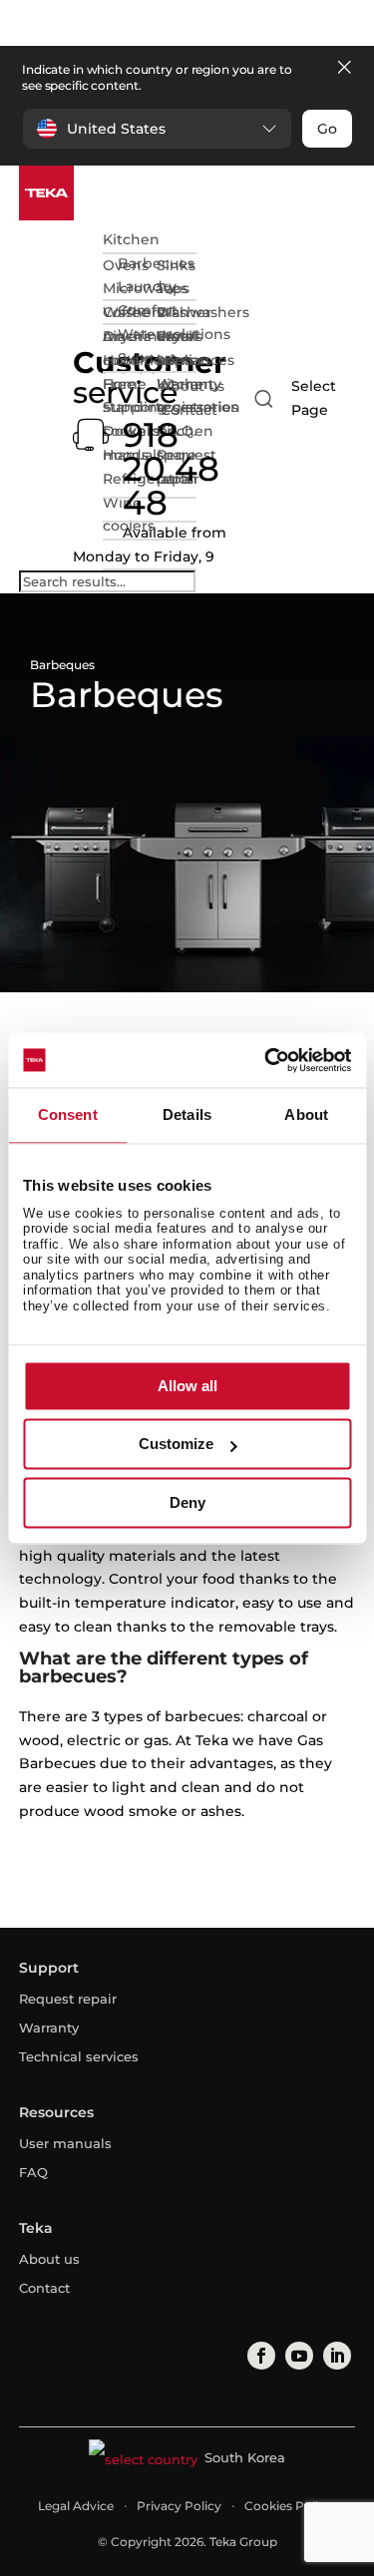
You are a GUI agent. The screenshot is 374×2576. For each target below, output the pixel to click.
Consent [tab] (68, 1114)
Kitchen (131, 239)
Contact (189, 410)
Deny (187, 1502)
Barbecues (156, 263)
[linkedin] (336, 2356)
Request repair (68, 1999)
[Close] (344, 68)
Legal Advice (76, 2506)
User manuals (65, 2143)
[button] (157, 129)
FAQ (33, 2172)
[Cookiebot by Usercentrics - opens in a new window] (266, 1060)
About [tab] (306, 1114)
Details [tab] (187, 1114)
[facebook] (260, 2356)
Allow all (187, 1386)
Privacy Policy (179, 2506)
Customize (176, 1445)
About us (192, 386)
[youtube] (298, 2356)
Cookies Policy (288, 2506)
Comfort (148, 310)
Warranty (49, 2027)
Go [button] (327, 129)
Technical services (79, 2056)
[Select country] (300, 399)
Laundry (147, 286)
